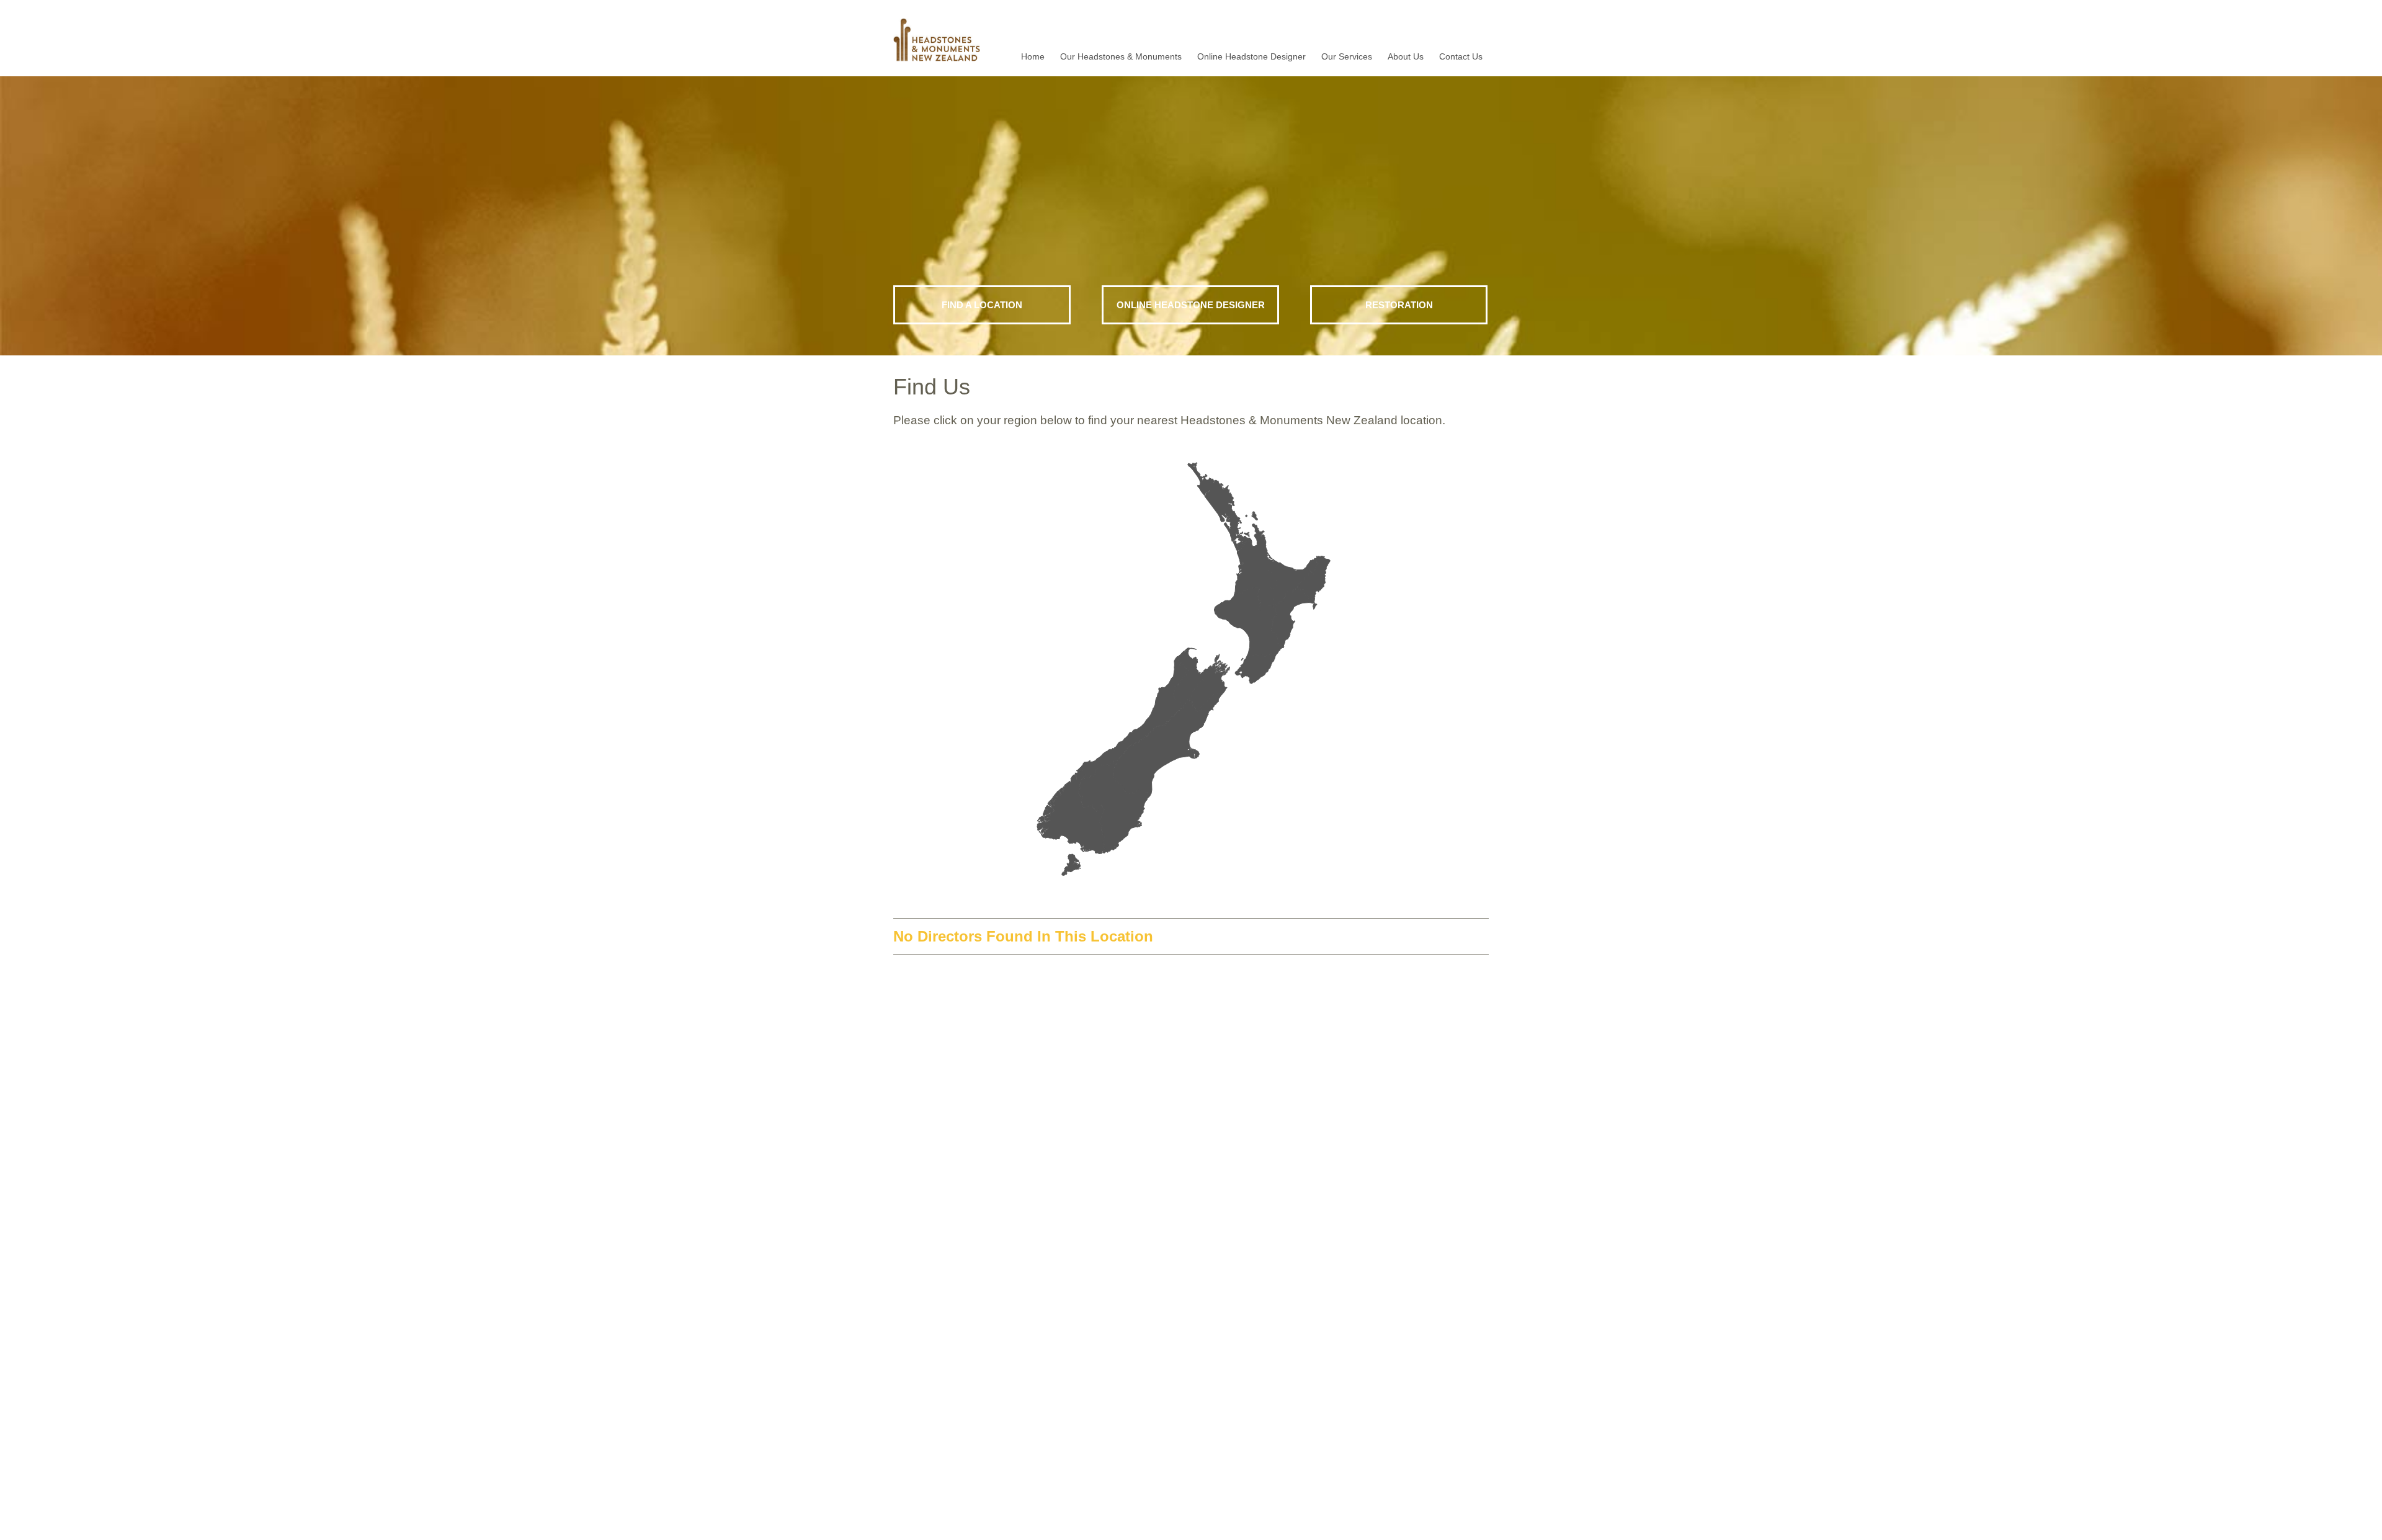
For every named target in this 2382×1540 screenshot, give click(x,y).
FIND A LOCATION (982, 305)
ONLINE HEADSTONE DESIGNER (1191, 305)
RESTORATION (1399, 305)
